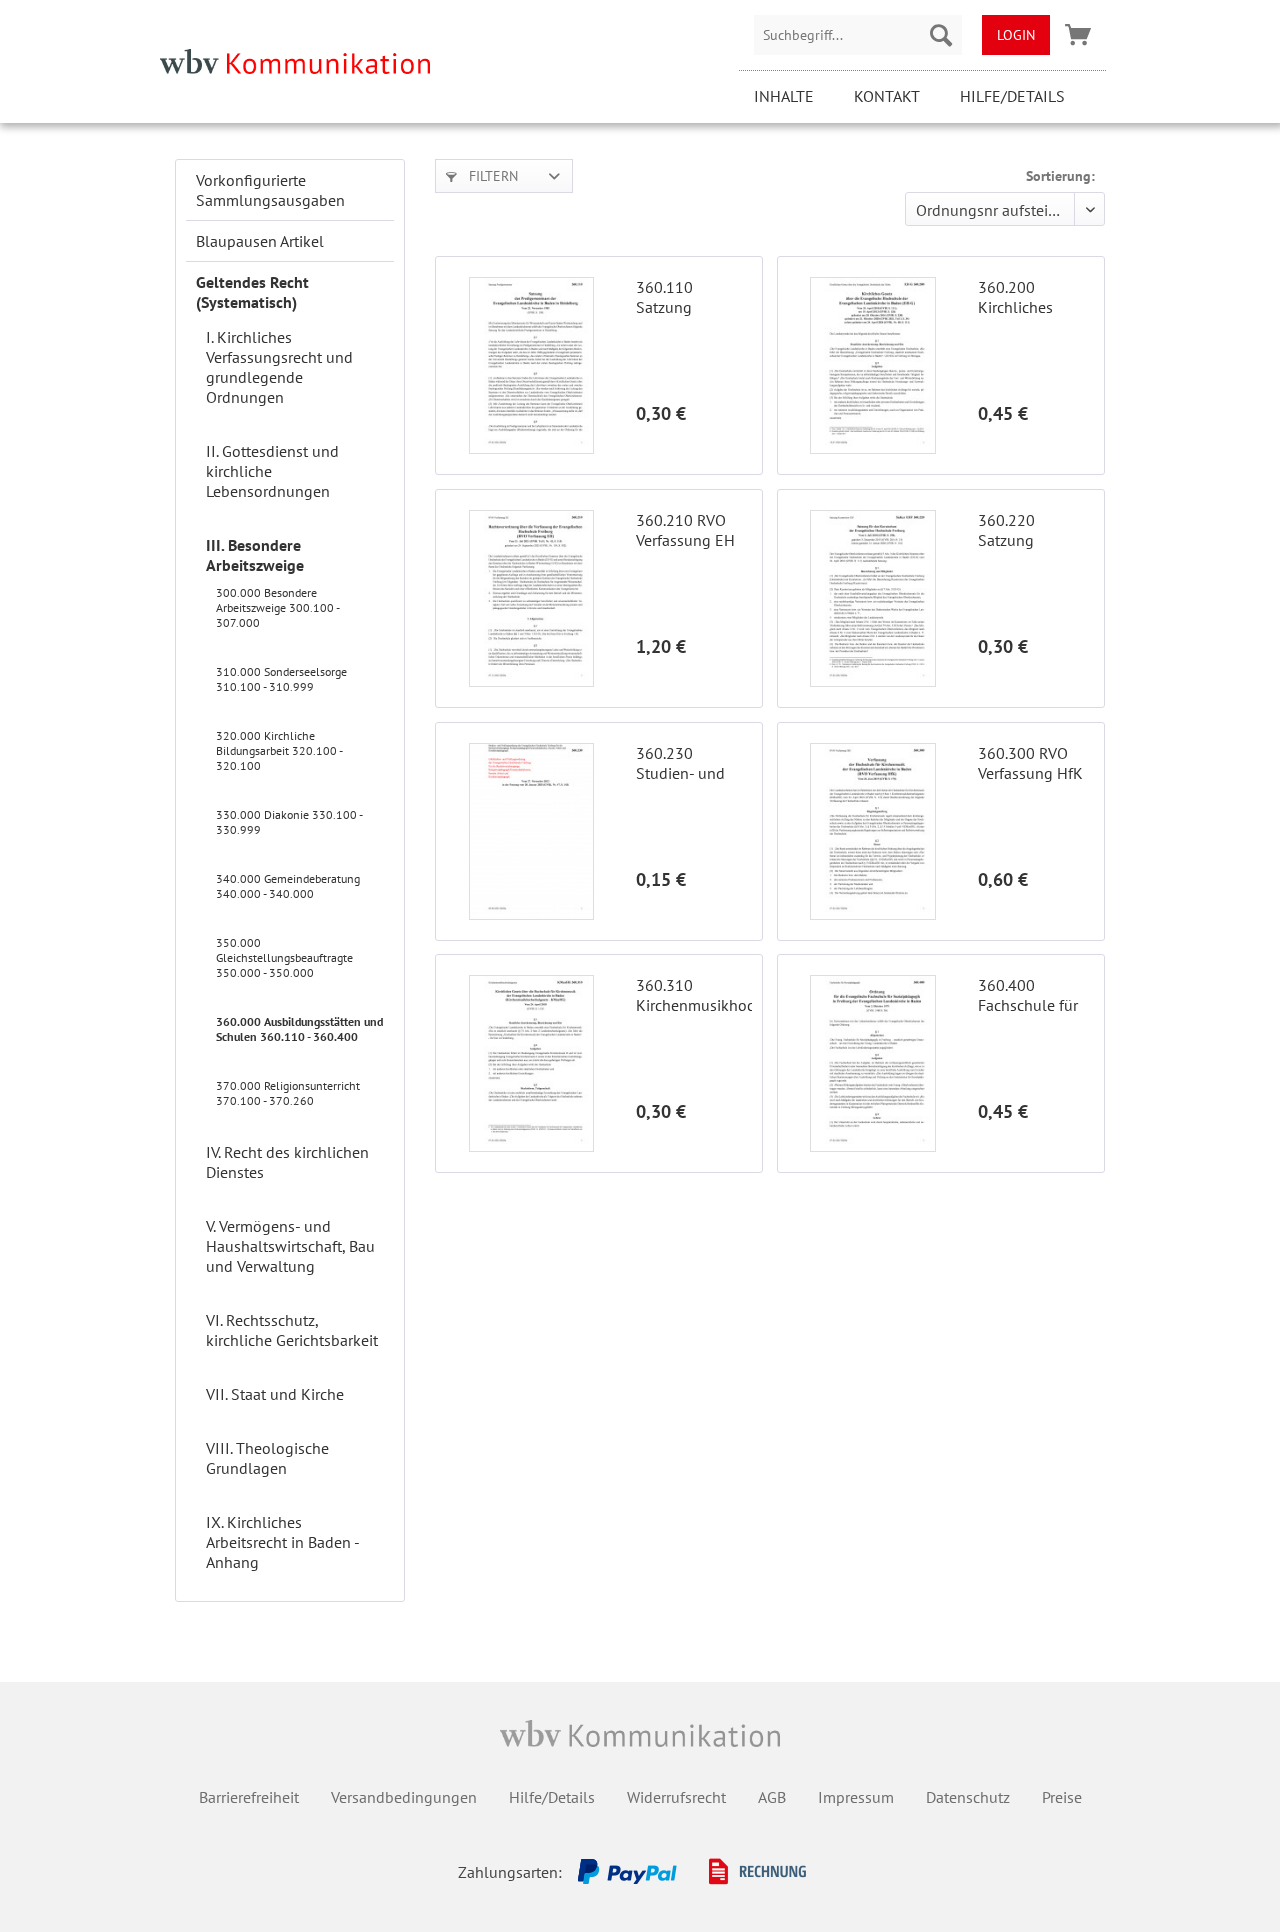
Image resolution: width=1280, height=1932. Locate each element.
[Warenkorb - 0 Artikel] (1078, 35)
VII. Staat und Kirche (275, 1394)
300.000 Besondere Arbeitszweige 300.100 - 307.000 (277, 607)
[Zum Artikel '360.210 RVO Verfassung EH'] (531, 598)
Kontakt (887, 96)
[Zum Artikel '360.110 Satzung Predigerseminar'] (531, 365)
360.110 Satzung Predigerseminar (691, 297)
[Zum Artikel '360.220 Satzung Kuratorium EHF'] (873, 598)
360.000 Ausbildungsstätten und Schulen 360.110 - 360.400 (299, 1029)
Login (1016, 35)
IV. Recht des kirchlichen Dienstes (287, 1162)
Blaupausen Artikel (260, 241)
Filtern (491, 176)
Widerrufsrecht (676, 1797)
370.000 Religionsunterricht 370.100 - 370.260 (288, 1093)
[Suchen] (941, 35)
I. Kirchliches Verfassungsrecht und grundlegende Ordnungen (279, 367)
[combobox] (858, 35)
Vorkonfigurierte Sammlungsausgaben (270, 190)
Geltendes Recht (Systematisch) (252, 292)
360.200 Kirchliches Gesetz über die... (1036, 297)
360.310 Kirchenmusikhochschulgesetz (694, 995)
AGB (772, 1797)
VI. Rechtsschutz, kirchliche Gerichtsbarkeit (292, 1330)
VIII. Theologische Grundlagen (267, 1458)
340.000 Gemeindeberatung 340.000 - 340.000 (288, 886)
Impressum (856, 1797)
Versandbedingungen (404, 1797)
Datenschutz (968, 1797)
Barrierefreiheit (249, 1797)
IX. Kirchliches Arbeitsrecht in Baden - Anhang (282, 1542)
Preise (1062, 1797)
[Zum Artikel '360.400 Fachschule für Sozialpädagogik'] (873, 1063)
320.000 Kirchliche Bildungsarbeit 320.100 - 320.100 (279, 750)
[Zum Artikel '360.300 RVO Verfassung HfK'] (873, 831)
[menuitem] (858, 35)
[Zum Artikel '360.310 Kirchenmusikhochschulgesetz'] (531, 1063)
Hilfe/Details (1012, 96)
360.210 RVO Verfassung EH (685, 530)
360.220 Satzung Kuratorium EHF (1032, 530)
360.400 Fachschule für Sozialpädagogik (1035, 995)
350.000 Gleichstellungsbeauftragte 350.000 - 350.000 (284, 957)
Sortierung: (1060, 176)
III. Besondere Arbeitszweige (255, 555)
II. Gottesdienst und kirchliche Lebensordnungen (272, 471)
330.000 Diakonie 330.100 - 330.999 (289, 822)
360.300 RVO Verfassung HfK (1030, 763)
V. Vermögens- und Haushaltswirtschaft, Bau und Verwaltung (290, 1246)
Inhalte (784, 96)
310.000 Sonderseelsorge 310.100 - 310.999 (281, 679)
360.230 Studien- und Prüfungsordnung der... (694, 763)
